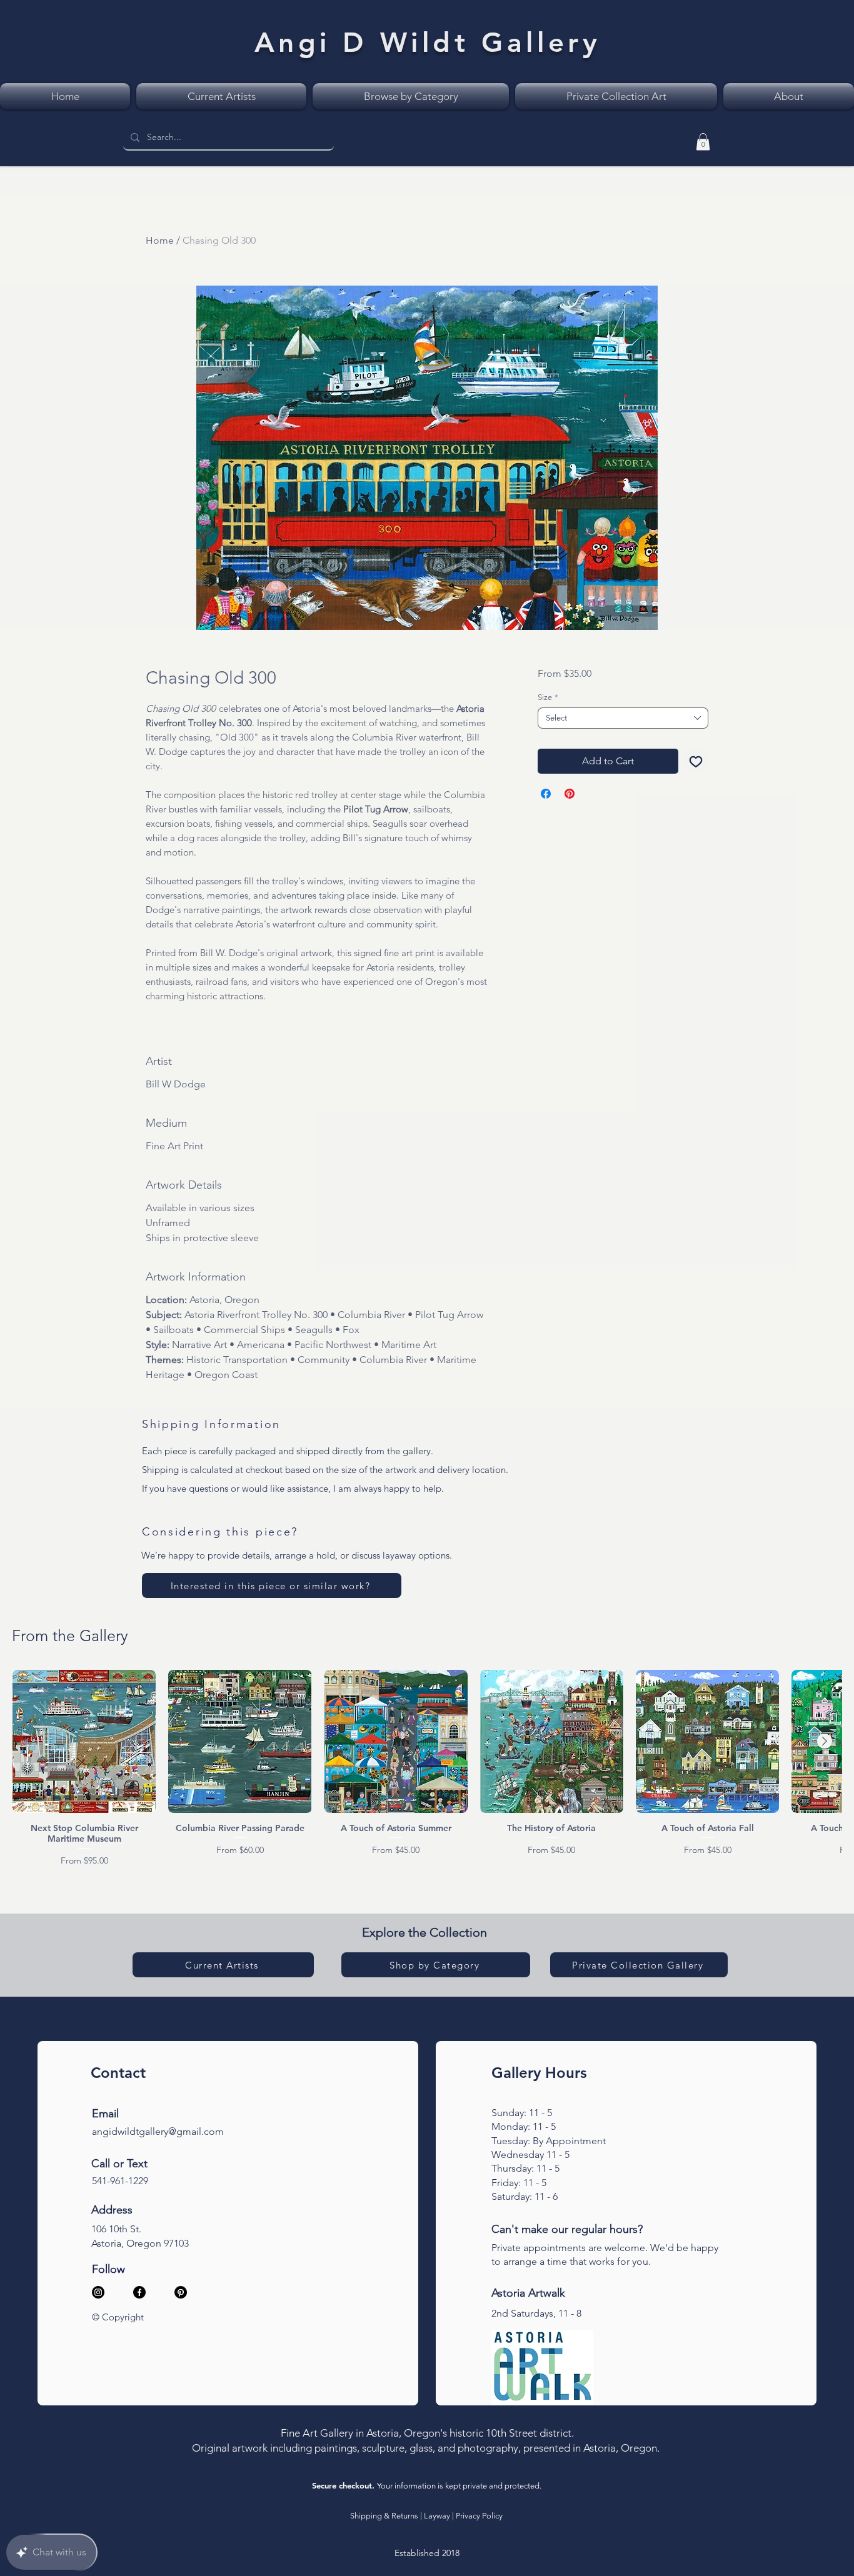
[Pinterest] (181, 2292)
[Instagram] (98, 2292)
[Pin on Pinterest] (570, 794)
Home (160, 240)
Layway (437, 2516)
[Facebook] (139, 2292)
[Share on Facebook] (546, 794)
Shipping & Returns (384, 2516)
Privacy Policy (479, 2516)
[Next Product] (825, 1741)
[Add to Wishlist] (696, 761)
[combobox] (623, 718)
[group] (427, 1769)
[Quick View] (84, 1741)
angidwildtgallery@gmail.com (158, 2131)
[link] (703, 142)
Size (548, 697)
